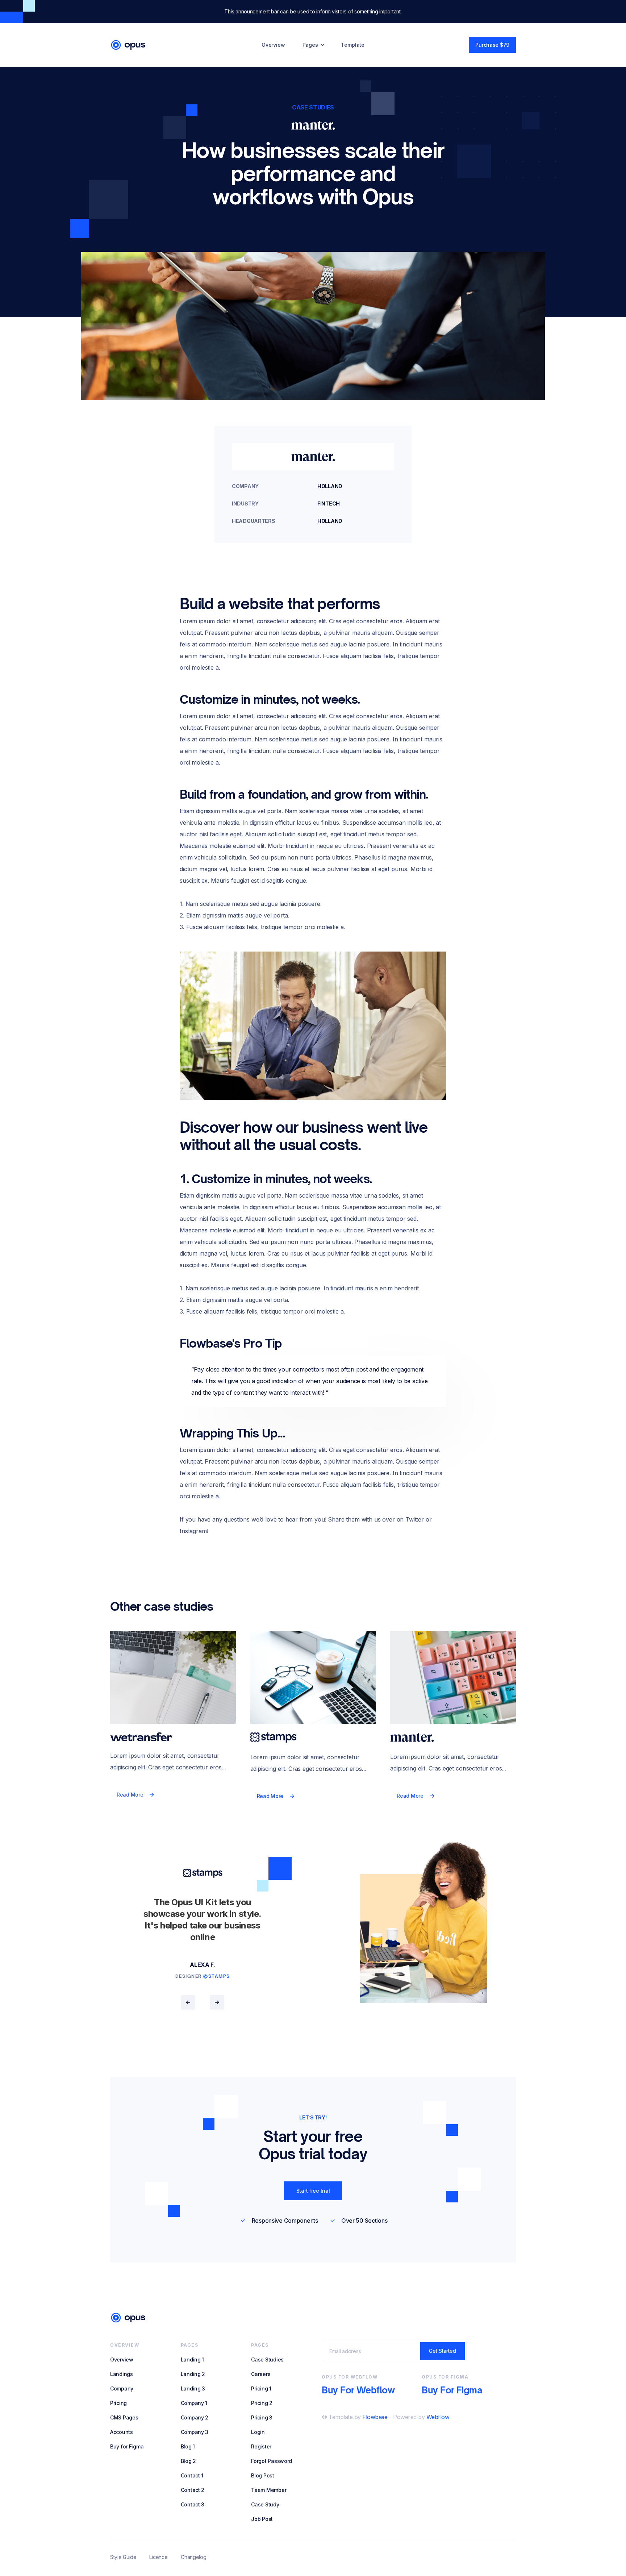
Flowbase (375, 2417)
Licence (158, 2557)
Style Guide (123, 2557)
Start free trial (313, 2191)
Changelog (193, 2557)
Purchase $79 (492, 45)
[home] (128, 45)
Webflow (438, 2417)
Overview (273, 45)
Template (353, 45)
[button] (314, 45)
